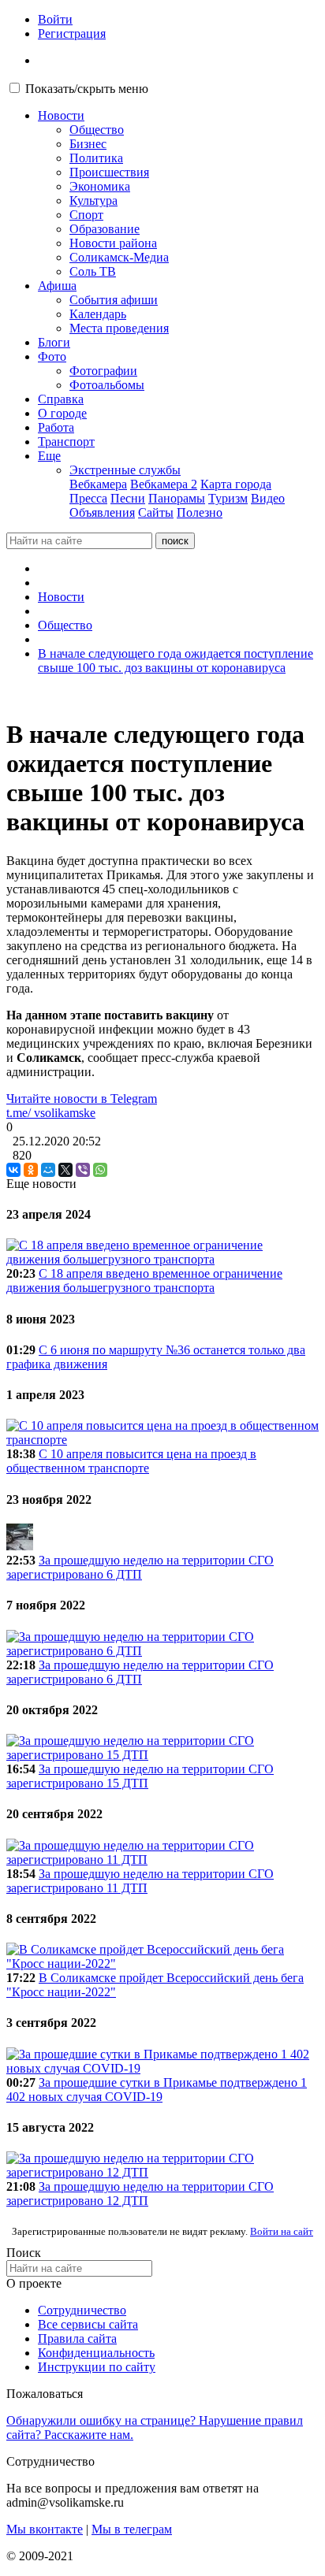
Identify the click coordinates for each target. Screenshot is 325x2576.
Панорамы (177, 498)
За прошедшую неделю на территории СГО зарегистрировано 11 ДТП (140, 1881)
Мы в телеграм (132, 2529)
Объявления (102, 512)
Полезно (200, 512)
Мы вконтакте (45, 2529)
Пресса (88, 498)
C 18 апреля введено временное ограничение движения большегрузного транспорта (144, 1281)
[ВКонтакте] (13, 1170)
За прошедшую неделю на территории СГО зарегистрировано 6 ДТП (140, 1567)
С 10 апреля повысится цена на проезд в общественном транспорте (131, 1461)
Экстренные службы (125, 470)
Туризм (228, 498)
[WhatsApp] (100, 1170)
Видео (268, 498)
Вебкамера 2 (164, 484)
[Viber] (83, 1170)
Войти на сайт (282, 2231)
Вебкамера (98, 484)
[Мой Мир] (48, 1170)
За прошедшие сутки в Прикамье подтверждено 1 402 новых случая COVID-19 (157, 2090)
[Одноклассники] (31, 1170)
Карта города (236, 484)
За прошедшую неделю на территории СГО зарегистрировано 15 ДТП (140, 1776)
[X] (65, 1170)
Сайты (156, 512)
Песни (128, 498)
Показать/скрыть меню (87, 89)
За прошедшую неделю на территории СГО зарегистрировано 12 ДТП (140, 2194)
